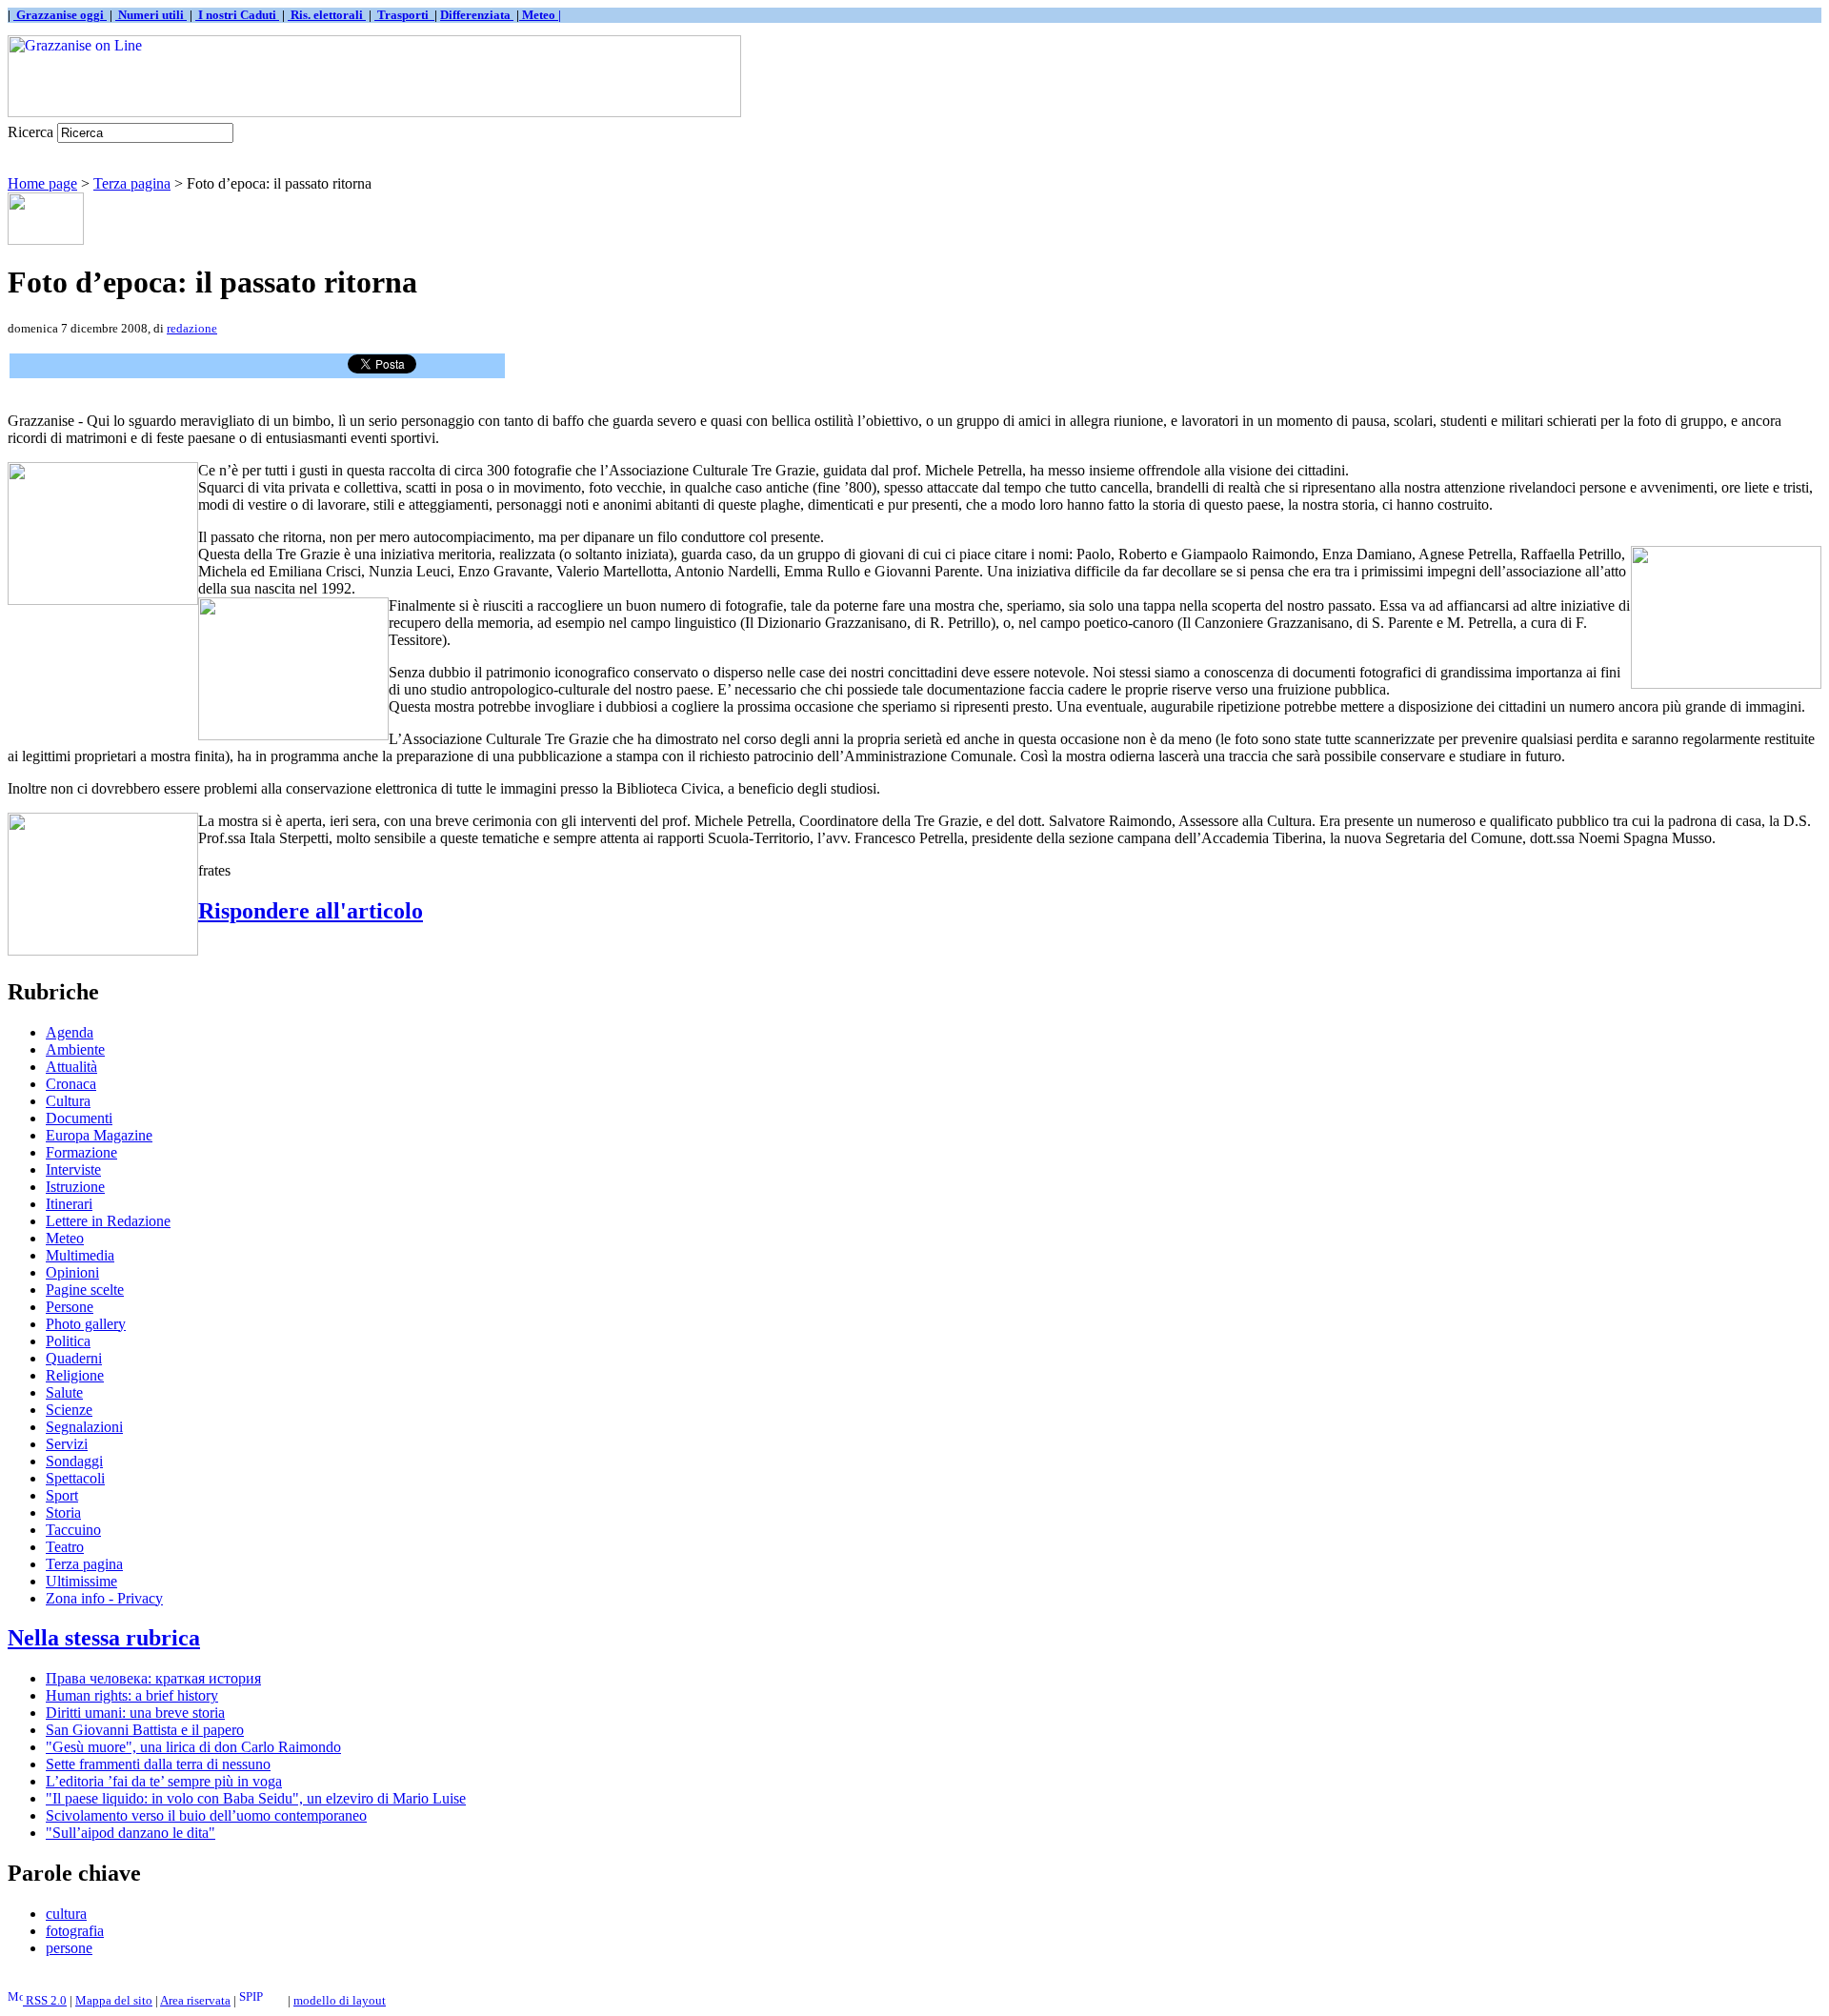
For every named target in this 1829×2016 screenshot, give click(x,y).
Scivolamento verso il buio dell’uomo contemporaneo (206, 1815)
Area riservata (195, 2000)
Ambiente (75, 1049)
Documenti (79, 1118)
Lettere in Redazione (108, 1221)
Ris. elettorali (327, 15)
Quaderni (74, 1358)
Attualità (71, 1067)
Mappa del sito (114, 2000)
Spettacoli (75, 1478)
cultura (66, 1914)
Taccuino (73, 1530)
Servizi (67, 1444)
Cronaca (71, 1084)
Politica (68, 1341)
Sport (62, 1495)
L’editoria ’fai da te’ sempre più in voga (164, 1781)
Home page (42, 183)
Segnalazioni (84, 1427)
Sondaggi (74, 1461)
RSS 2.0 (45, 2000)
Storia (63, 1512)
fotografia (75, 1931)
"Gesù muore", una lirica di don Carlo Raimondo (193, 1747)
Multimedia (80, 1255)
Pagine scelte (85, 1290)
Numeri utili (151, 15)
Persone (70, 1307)
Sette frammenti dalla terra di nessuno (158, 1764)
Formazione (81, 1152)
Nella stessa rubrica (104, 1638)
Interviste (73, 1169)
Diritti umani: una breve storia (135, 1713)
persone (69, 1948)
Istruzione (75, 1187)
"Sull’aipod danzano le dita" (131, 1833)
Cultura (68, 1101)
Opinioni (72, 1272)
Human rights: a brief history (132, 1695)
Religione (75, 1375)
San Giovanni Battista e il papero (145, 1730)
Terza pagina (132, 183)
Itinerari (69, 1204)
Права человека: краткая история (153, 1678)
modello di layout (340, 2000)
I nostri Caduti (237, 15)
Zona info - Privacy (104, 1598)
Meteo (65, 1238)
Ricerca (30, 132)
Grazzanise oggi (60, 15)
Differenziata (477, 15)
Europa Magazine (99, 1135)
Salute (64, 1392)
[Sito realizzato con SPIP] (262, 2000)
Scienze (69, 1410)
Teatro (65, 1547)
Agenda (70, 1032)
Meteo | (540, 15)
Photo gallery (86, 1324)
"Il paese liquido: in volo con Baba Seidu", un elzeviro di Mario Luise (256, 1798)
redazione (192, 328)
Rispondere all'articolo (311, 911)
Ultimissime (81, 1581)
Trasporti (404, 15)
